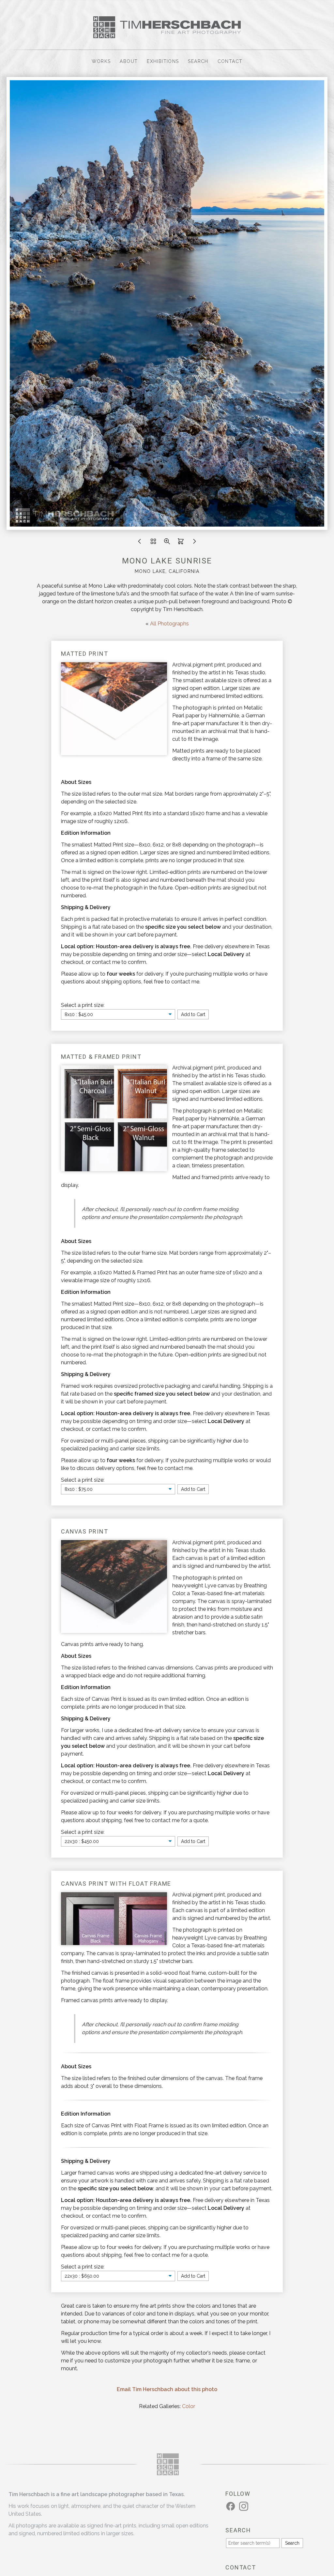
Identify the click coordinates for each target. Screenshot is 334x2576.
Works (101, 61)
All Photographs (169, 624)
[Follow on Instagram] (245, 2506)
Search (198, 61)
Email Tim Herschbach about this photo (167, 2389)
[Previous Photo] (140, 543)
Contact (230, 61)
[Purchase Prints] (181, 543)
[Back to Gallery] (153, 543)
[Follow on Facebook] (232, 2506)
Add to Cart (193, 1014)
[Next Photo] (194, 543)
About (129, 61)
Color (189, 2406)
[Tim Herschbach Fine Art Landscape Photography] (167, 34)
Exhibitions (163, 61)
